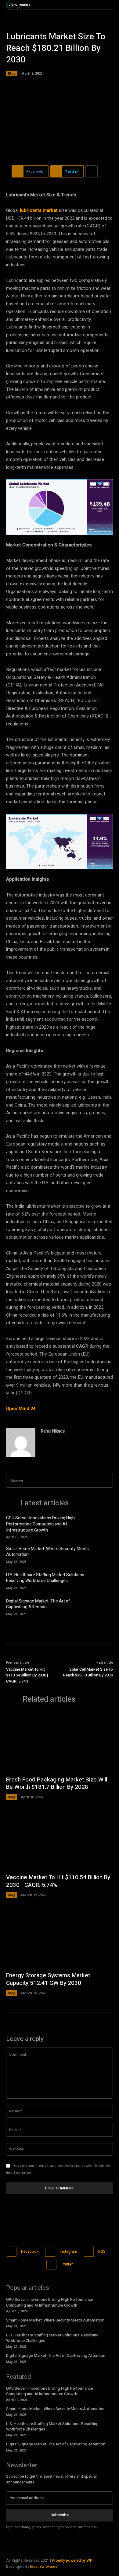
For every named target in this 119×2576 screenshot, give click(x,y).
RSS (102, 2251)
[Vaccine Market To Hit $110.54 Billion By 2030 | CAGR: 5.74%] (60, 1840)
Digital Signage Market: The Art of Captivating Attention (38, 1604)
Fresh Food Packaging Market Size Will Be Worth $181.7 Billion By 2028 (57, 1783)
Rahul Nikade (53, 1431)
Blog (12, 73)
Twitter (67, 2264)
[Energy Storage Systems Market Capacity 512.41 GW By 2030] (60, 1938)
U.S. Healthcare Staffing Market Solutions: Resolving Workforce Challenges (46, 1578)
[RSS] (89, 2252)
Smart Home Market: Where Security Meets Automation (47, 1552)
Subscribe (60, 2515)
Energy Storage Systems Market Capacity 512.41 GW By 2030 (48, 1979)
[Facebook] (12, 2252)
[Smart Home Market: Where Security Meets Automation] (103, 1554)
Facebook (30, 2251)
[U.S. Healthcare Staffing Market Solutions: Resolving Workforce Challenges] (103, 1580)
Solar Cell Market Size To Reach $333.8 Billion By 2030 (88, 1672)
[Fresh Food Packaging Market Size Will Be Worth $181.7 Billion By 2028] (60, 1742)
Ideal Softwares (44, 2567)
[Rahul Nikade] (21, 1443)
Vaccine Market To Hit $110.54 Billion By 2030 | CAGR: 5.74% (27, 1675)
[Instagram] (50, 2252)
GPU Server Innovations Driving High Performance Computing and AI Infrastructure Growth (40, 1524)
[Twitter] (51, 2265)
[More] (92, 171)
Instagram (69, 2251)
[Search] (106, 1481)
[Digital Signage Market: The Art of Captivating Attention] (103, 1606)
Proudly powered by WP (73, 2560)
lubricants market (39, 210)
